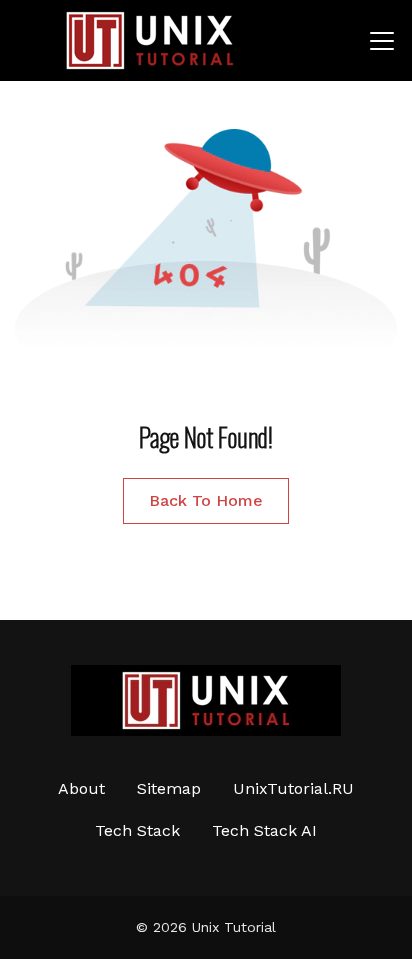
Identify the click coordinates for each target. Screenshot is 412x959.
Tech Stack (137, 830)
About (81, 788)
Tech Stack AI (264, 830)
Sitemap (169, 788)
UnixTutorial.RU (293, 788)
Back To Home (206, 500)
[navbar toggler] (382, 41)
